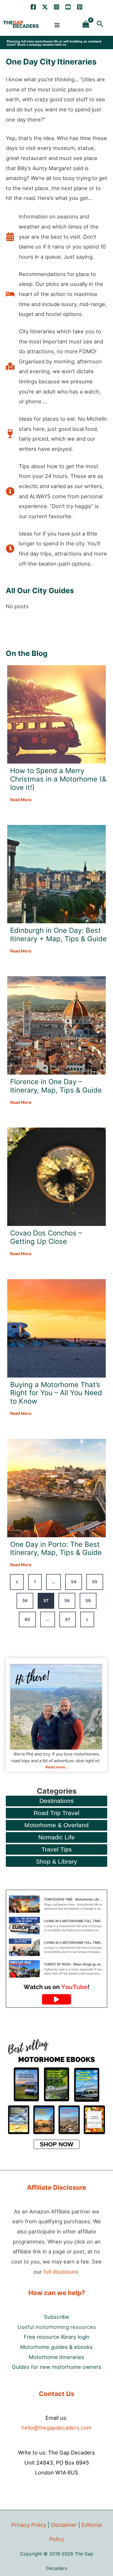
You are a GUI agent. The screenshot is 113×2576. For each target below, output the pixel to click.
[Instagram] (57, 7)
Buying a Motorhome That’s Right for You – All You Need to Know (56, 1393)
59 (88, 1600)
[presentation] (57, 714)
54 (74, 1582)
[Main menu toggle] (57, 25)
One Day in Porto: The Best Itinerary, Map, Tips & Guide (56, 1549)
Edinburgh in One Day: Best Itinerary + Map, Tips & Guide (58, 935)
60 (27, 1619)
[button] (100, 24)
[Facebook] (33, 7)
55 (95, 1582)
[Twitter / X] (45, 7)
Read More (21, 800)
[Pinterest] (80, 7)
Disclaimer (64, 2525)
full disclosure (61, 2272)
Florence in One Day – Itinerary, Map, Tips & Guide (56, 1086)
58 (67, 1600)
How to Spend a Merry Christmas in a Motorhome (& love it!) (58, 779)
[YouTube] (68, 7)
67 (68, 1619)
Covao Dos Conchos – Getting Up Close (46, 1237)
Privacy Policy (29, 2525)
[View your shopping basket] (86, 24)
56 (25, 1600)
